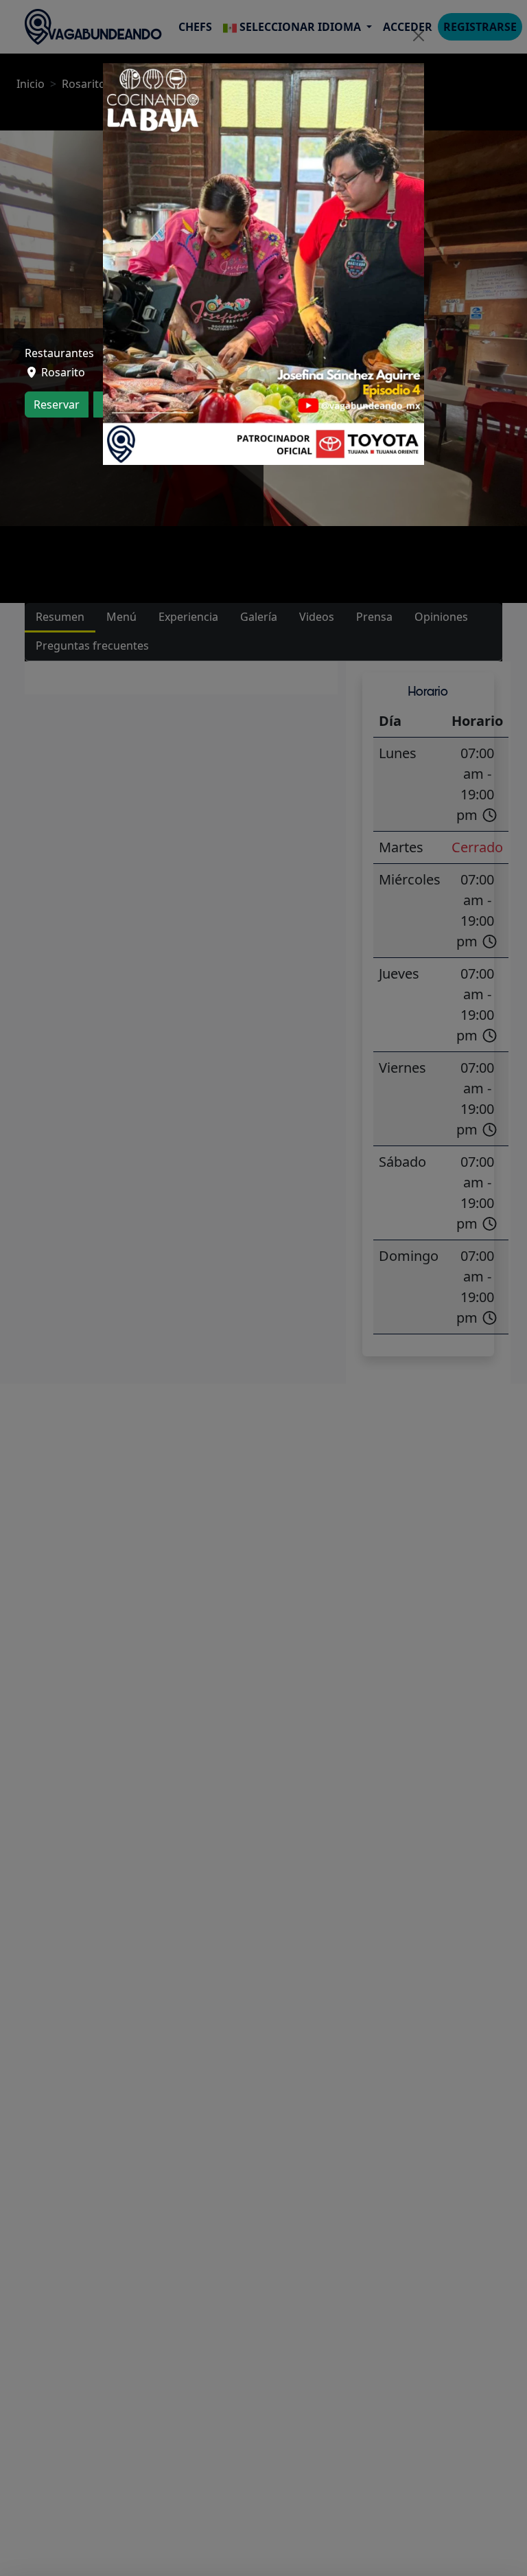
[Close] (419, 36)
